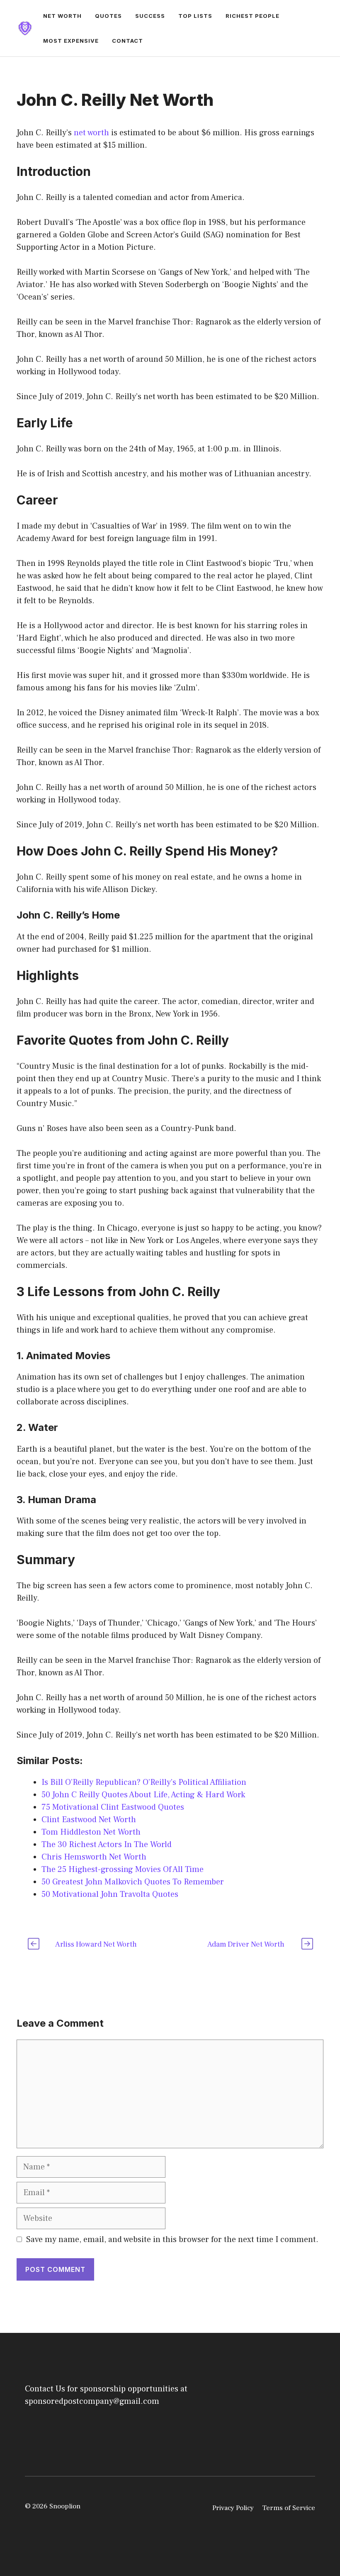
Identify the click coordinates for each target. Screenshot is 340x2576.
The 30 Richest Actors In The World (107, 1845)
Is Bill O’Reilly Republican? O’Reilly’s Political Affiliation (144, 1782)
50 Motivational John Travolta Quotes (110, 1894)
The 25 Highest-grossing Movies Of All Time (123, 1869)
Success (150, 16)
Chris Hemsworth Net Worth (94, 1857)
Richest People (253, 16)
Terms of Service (289, 2508)
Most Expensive (71, 41)
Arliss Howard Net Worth (96, 1944)
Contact (127, 41)
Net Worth (62, 16)
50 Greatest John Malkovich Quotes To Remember (133, 1882)
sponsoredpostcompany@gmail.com (92, 2401)
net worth (91, 133)
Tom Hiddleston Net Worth (91, 1832)
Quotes (108, 16)
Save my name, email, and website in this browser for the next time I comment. (172, 2240)
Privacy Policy (233, 2508)
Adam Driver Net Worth (246, 1944)
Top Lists (195, 16)
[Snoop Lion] (25, 28)
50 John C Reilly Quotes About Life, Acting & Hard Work (143, 1795)
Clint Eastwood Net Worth (89, 1820)
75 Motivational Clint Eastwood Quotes (113, 1807)
